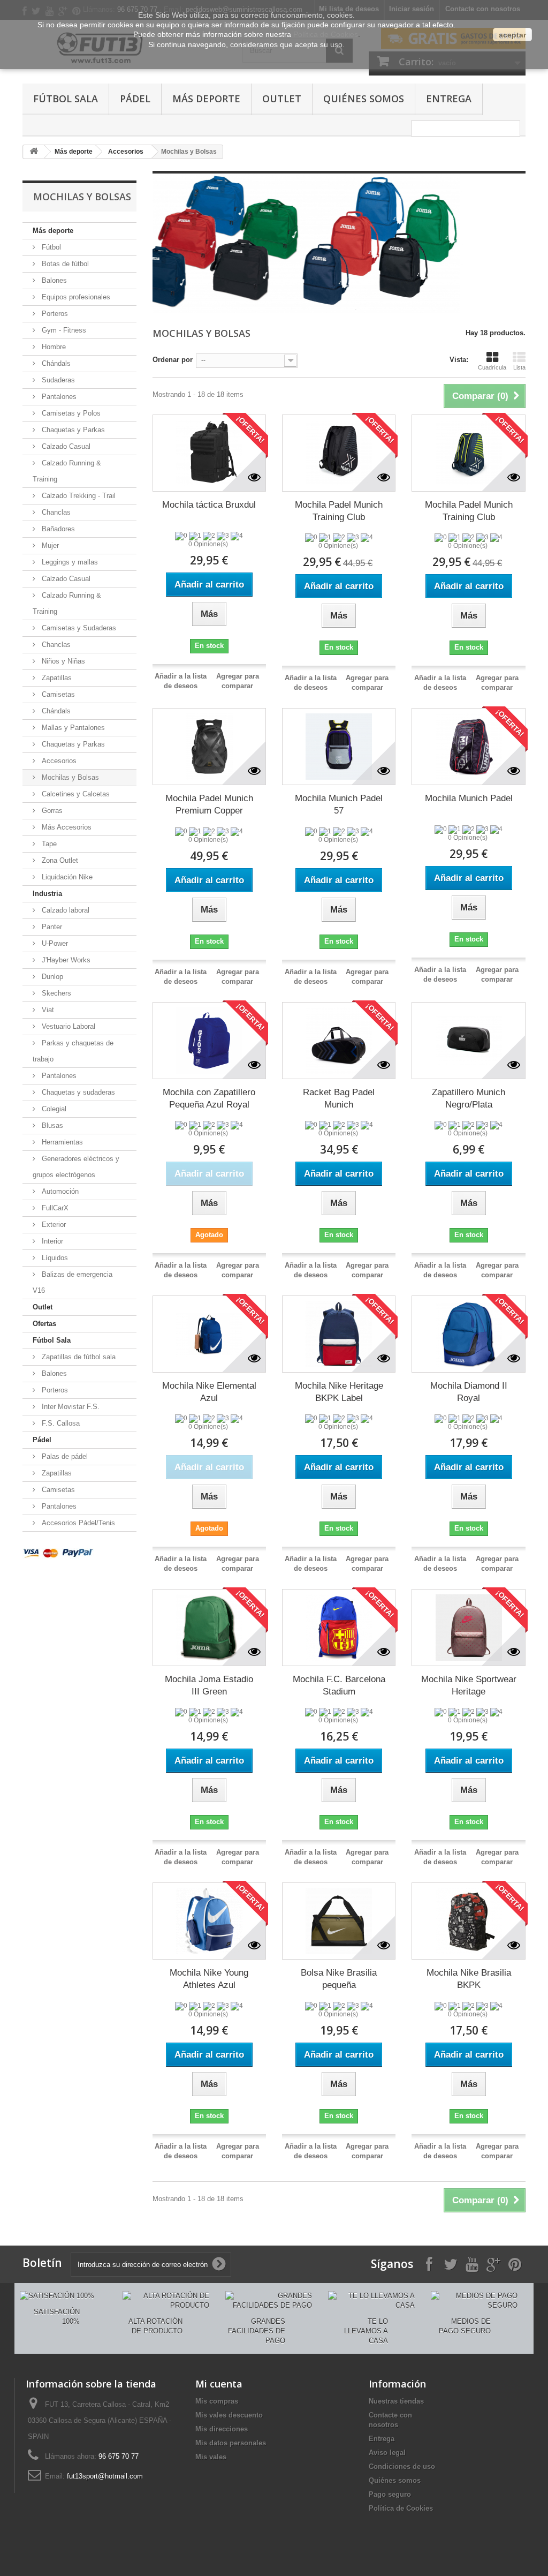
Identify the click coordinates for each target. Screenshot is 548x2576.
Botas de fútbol (64, 264)
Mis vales (211, 2457)
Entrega (449, 99)
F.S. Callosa (60, 1423)
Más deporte (206, 99)
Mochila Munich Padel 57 (339, 804)
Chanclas (55, 512)
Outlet (282, 99)
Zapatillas (56, 678)
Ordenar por (173, 360)
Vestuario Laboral (67, 1026)
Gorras (51, 811)
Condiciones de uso (402, 2466)
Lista (519, 367)
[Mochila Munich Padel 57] (339, 747)
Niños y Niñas (62, 661)
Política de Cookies (401, 2508)
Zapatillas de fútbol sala (78, 1357)
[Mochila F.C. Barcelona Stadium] (339, 1628)
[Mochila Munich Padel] (468, 747)
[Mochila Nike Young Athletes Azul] (209, 1921)
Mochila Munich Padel (469, 798)
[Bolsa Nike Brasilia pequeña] (339, 1921)
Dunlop (51, 977)
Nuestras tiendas (396, 2401)
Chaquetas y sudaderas (77, 1092)
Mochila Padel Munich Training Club (339, 511)
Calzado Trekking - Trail (78, 496)
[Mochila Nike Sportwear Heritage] (468, 1628)
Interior (51, 1241)
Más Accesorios (66, 827)
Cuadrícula (492, 367)
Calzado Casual (65, 446)
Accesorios (126, 152)
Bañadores (57, 529)
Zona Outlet (59, 860)
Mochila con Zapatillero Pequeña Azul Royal (209, 1098)
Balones (53, 280)
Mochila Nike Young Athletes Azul (209, 1979)
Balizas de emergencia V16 (73, 1282)
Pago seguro (390, 2494)
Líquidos (54, 1258)
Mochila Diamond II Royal (469, 1392)
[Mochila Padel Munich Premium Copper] (209, 747)
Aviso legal (387, 2453)
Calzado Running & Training (67, 471)
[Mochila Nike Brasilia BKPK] (468, 1921)
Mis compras (217, 2401)
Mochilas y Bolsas (69, 777)
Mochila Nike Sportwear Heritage (469, 1685)
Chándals (55, 363)
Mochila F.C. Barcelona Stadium (339, 1685)
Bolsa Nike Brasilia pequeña (339, 1979)
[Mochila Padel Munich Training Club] (339, 453)
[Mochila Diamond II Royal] (468, 1334)
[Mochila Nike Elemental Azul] (209, 1334)
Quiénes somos (364, 99)
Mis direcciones (222, 2429)
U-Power (54, 943)
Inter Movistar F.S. (70, 1407)
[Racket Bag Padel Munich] (339, 1041)
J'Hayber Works (65, 960)
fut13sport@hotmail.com (105, 2476)
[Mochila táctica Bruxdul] (209, 453)
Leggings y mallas (69, 562)
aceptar (512, 35)
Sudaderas (57, 380)
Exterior (53, 1225)
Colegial (53, 1109)
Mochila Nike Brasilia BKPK (469, 1979)
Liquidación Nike (66, 877)
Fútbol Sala (66, 99)
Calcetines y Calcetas (75, 794)
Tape (48, 844)
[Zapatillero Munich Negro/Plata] (468, 1041)
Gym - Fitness (63, 330)
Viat (47, 1010)
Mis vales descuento (229, 2415)
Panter (51, 927)
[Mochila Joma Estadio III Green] (209, 1628)
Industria (47, 894)
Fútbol (50, 247)
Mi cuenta (219, 2384)
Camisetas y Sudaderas (78, 628)
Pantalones (58, 397)
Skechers (55, 993)
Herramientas (61, 1142)
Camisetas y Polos (70, 413)
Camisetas (57, 694)
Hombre (53, 347)
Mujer (49, 545)
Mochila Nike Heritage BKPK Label (339, 1392)
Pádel (135, 99)
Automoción (59, 1191)
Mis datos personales (231, 2443)
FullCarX (54, 1208)
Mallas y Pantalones (72, 728)
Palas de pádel (64, 1456)
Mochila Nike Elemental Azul (209, 1392)
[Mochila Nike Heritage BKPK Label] (339, 1334)
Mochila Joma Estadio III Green (209, 1685)
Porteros (54, 314)
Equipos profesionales (75, 297)
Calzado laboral (64, 910)
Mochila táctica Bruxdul (209, 505)
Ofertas (44, 1324)
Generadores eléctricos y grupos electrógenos (76, 1167)
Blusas (51, 1125)
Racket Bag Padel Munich (339, 1098)
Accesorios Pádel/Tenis (77, 1523)
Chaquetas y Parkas (72, 430)
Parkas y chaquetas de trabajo (73, 1051)
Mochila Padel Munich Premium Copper (209, 804)
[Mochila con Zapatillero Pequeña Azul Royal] (209, 1041)
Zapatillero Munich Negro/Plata (469, 1098)
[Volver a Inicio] (34, 152)
